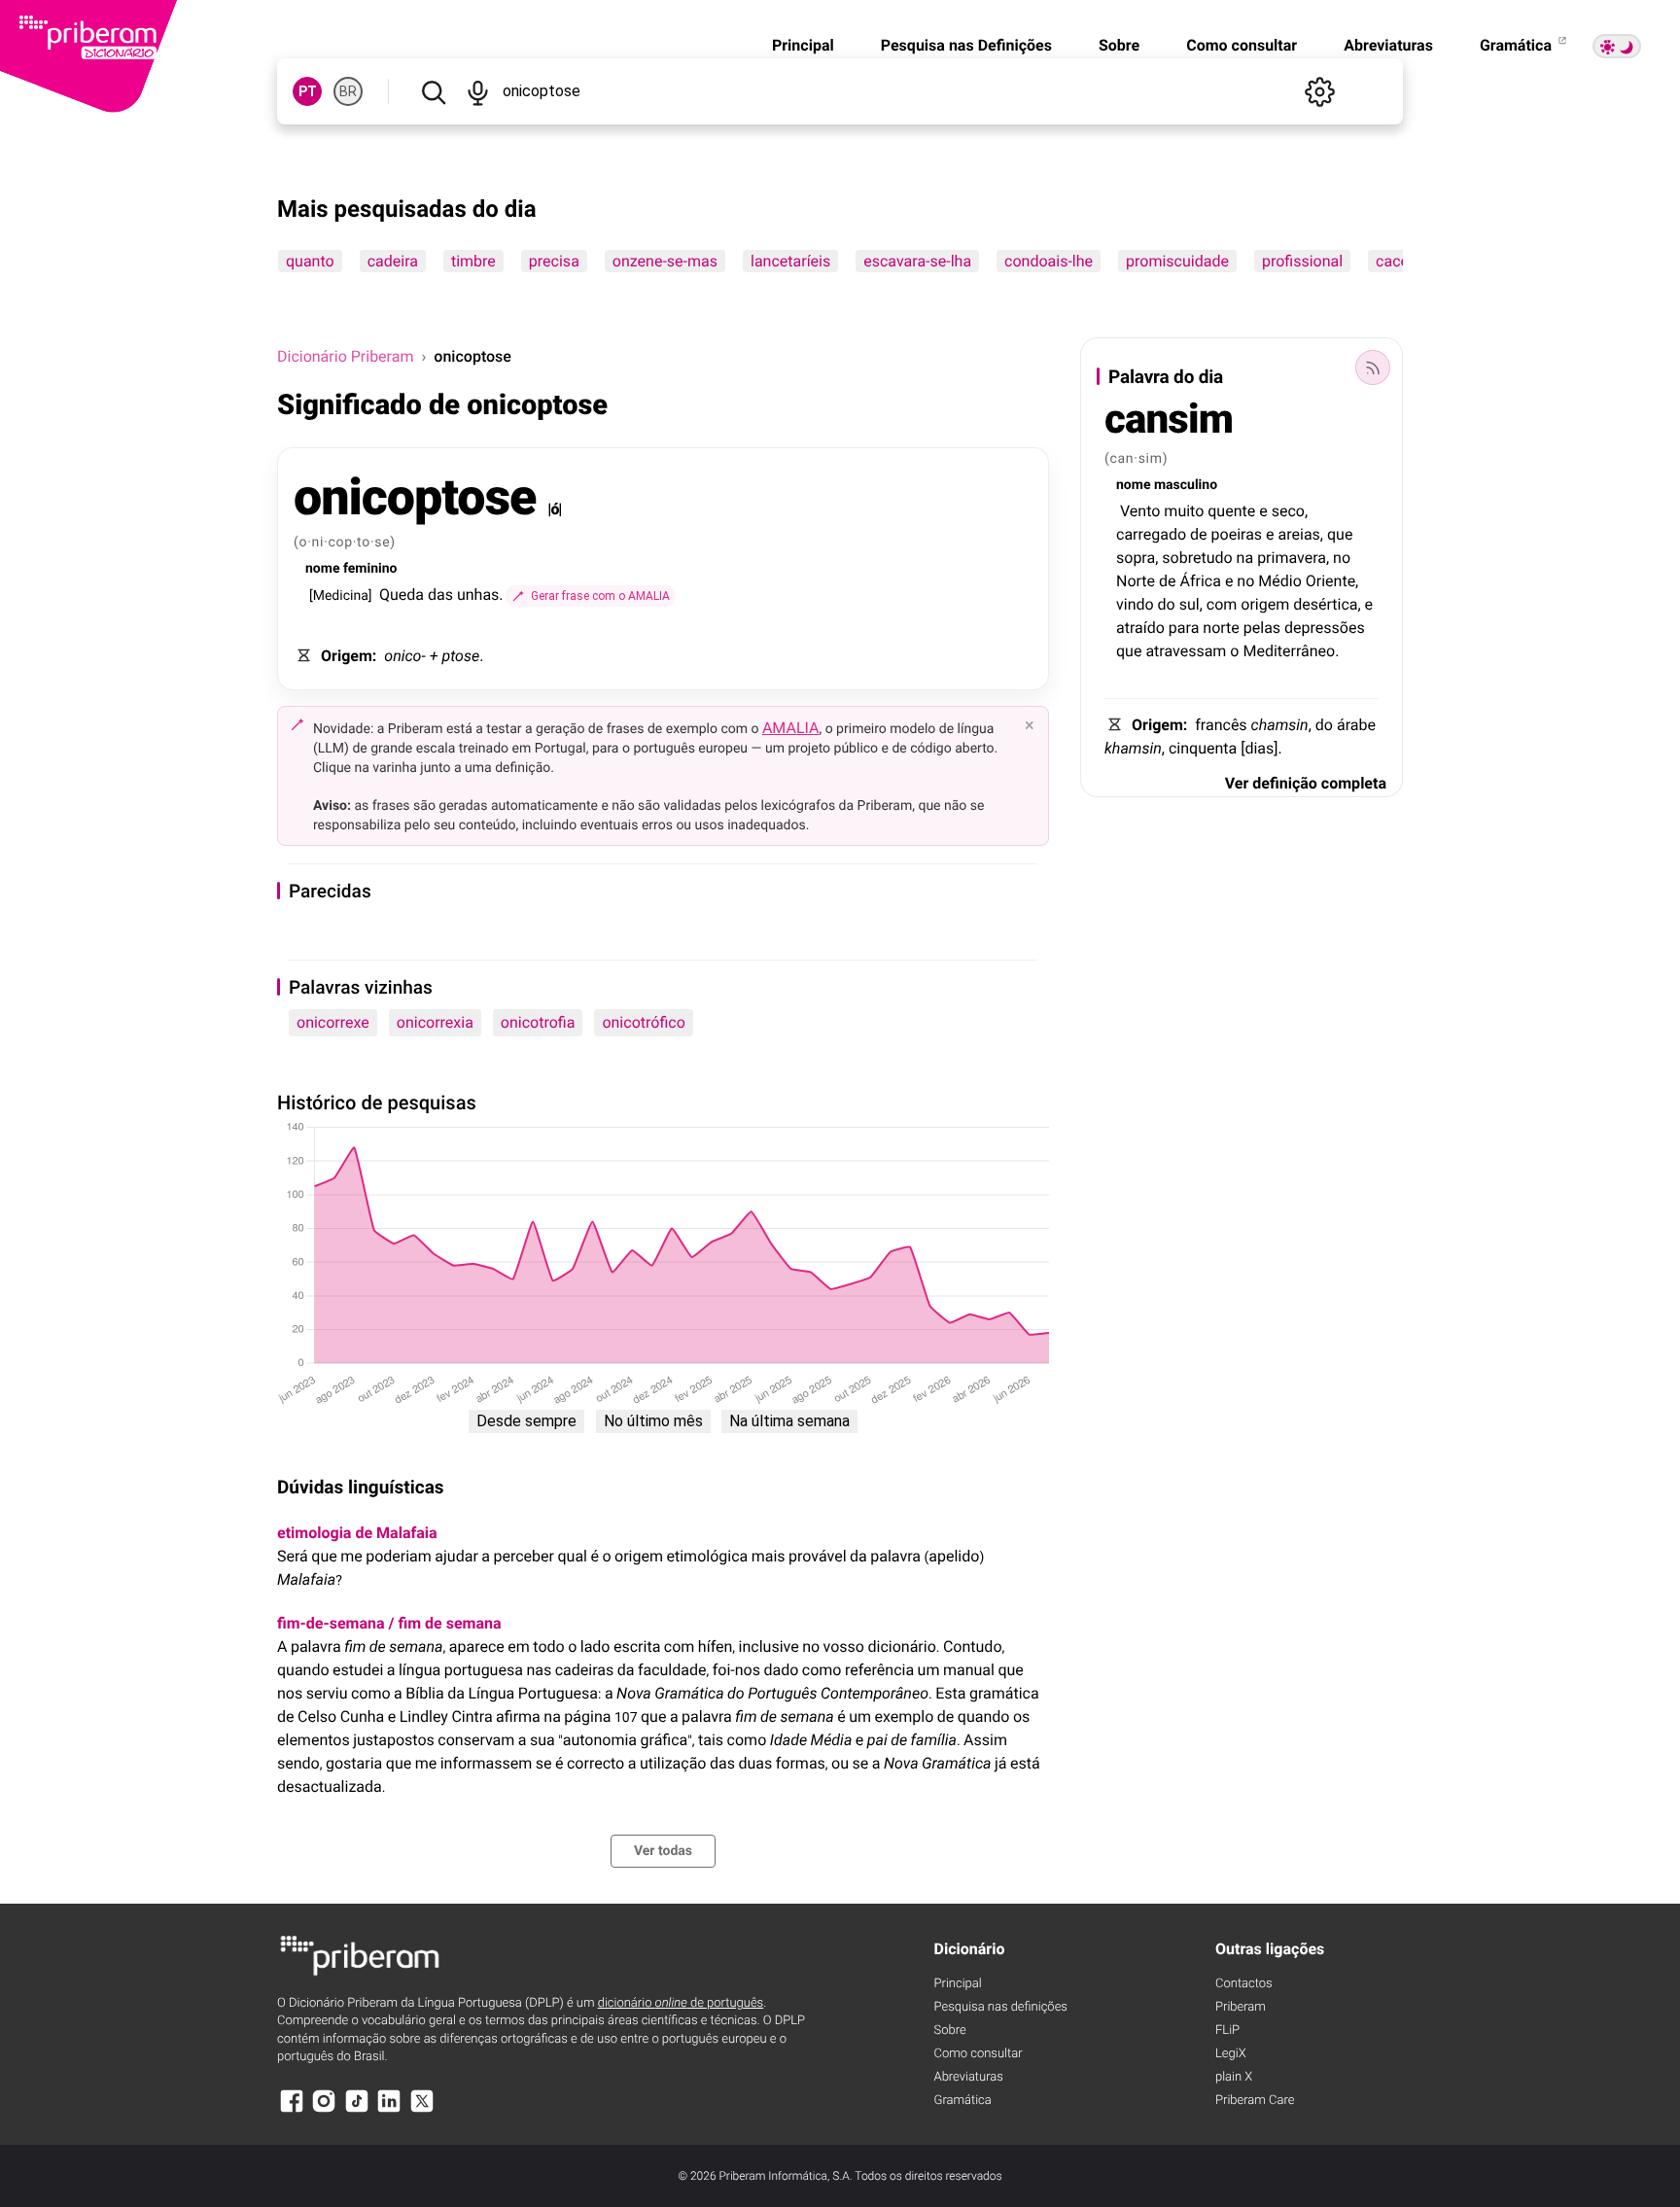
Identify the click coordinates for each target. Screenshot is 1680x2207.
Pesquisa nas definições (1001, 2007)
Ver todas (663, 1851)
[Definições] (1319, 91)
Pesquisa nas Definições (966, 45)
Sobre (1119, 45)
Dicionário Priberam (345, 356)
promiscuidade (1177, 261)
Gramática (1518, 45)
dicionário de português (681, 2003)
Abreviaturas (1388, 45)
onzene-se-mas (665, 261)
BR (348, 91)
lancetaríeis (790, 261)
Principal (803, 45)
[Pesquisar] (433, 91)
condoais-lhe (1049, 261)
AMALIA (791, 728)
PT (308, 91)
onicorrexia (435, 1022)
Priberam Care (1255, 2101)
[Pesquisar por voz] (477, 91)
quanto (310, 261)
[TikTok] (357, 2110)
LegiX (1231, 2054)
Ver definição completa (1306, 783)
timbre (473, 261)
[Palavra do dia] (1373, 368)
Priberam (1241, 2007)
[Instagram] (324, 2110)
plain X (1234, 2077)
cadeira (393, 261)
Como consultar (1242, 45)
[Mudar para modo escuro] (1617, 46)
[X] (422, 2110)
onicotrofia (538, 1022)
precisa (554, 261)
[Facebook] (292, 2110)
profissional (1302, 261)
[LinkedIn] (389, 2110)
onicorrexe (333, 1022)
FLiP (1227, 2031)
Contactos (1244, 1984)
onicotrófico (643, 1022)
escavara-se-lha (917, 261)
